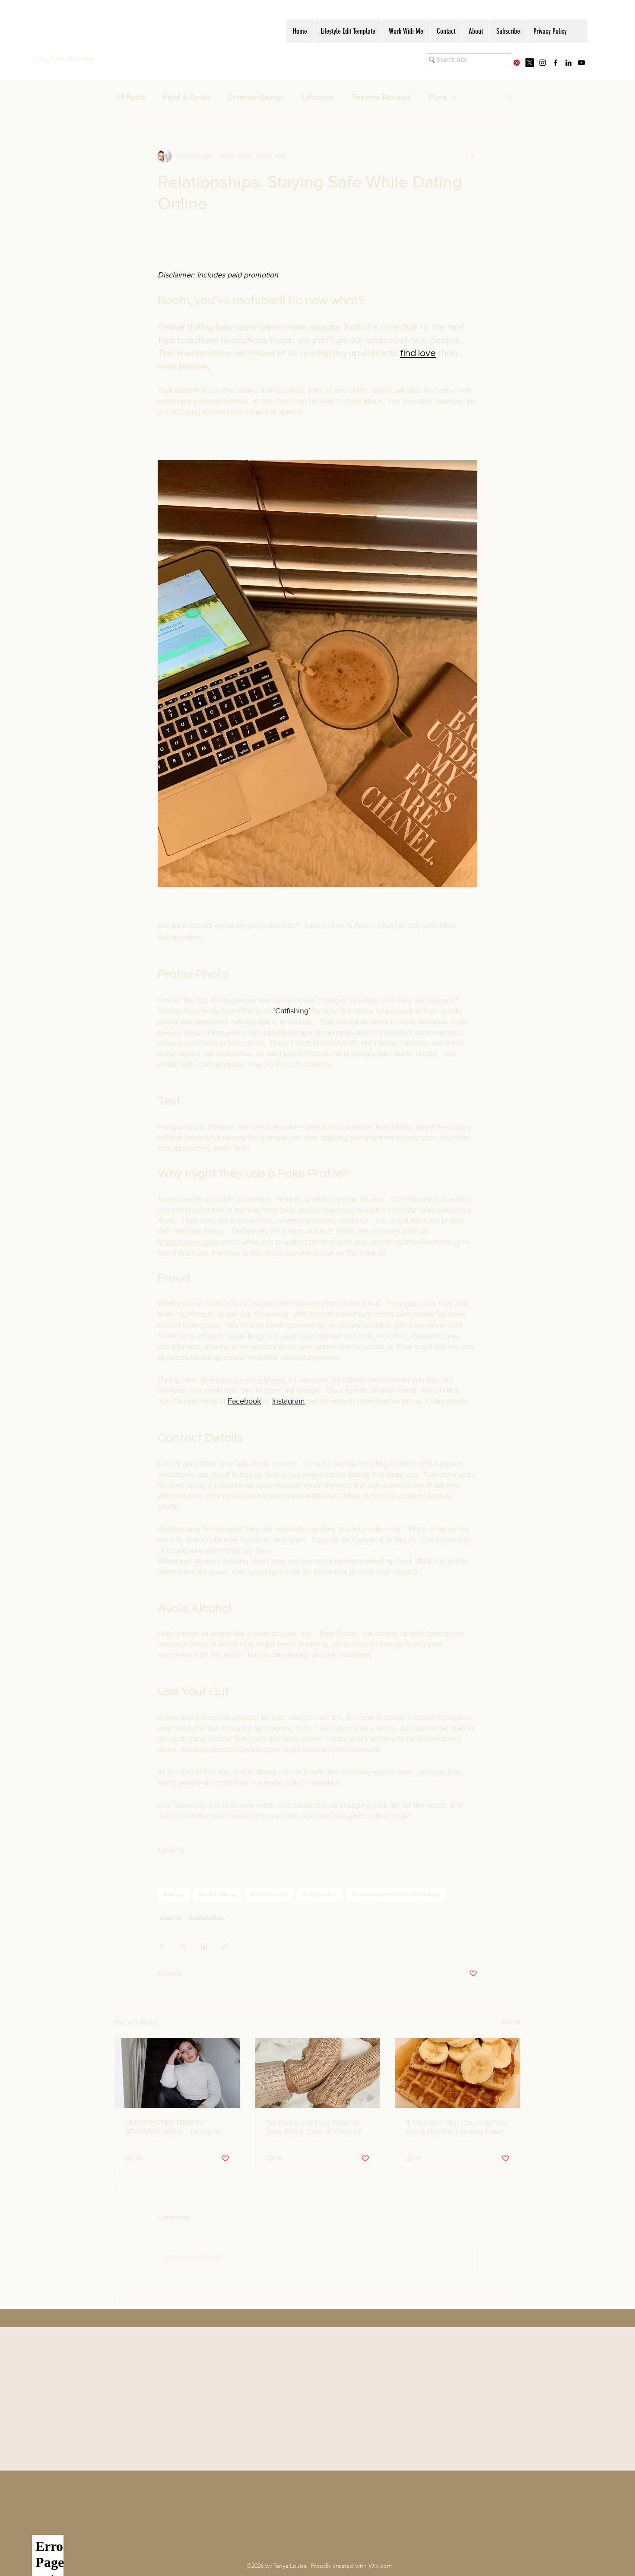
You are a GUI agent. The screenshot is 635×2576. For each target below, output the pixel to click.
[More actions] (472, 156)
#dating (174, 1894)
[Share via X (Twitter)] (183, 1947)
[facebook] (556, 63)
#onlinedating (217, 1894)
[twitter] (530, 63)
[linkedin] (568, 63)
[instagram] (543, 63)
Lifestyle (317, 97)
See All (511, 2022)
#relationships (269, 1894)
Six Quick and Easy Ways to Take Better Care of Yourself (313, 2127)
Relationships (206, 1917)
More (438, 97)
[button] (510, 97)
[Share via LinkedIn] (204, 1947)
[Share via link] (225, 1947)
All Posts (130, 97)
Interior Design (256, 97)
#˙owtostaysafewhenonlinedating (396, 1894)
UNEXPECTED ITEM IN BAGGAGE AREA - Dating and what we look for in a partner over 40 (176, 2127)
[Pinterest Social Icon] (517, 63)
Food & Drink (186, 97)
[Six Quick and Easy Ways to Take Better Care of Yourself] (318, 2073)
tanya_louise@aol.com (64, 58)
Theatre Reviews (381, 97)
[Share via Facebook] (162, 1947)
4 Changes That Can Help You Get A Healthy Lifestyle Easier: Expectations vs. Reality (457, 2127)
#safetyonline (320, 1894)
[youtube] (581, 63)
